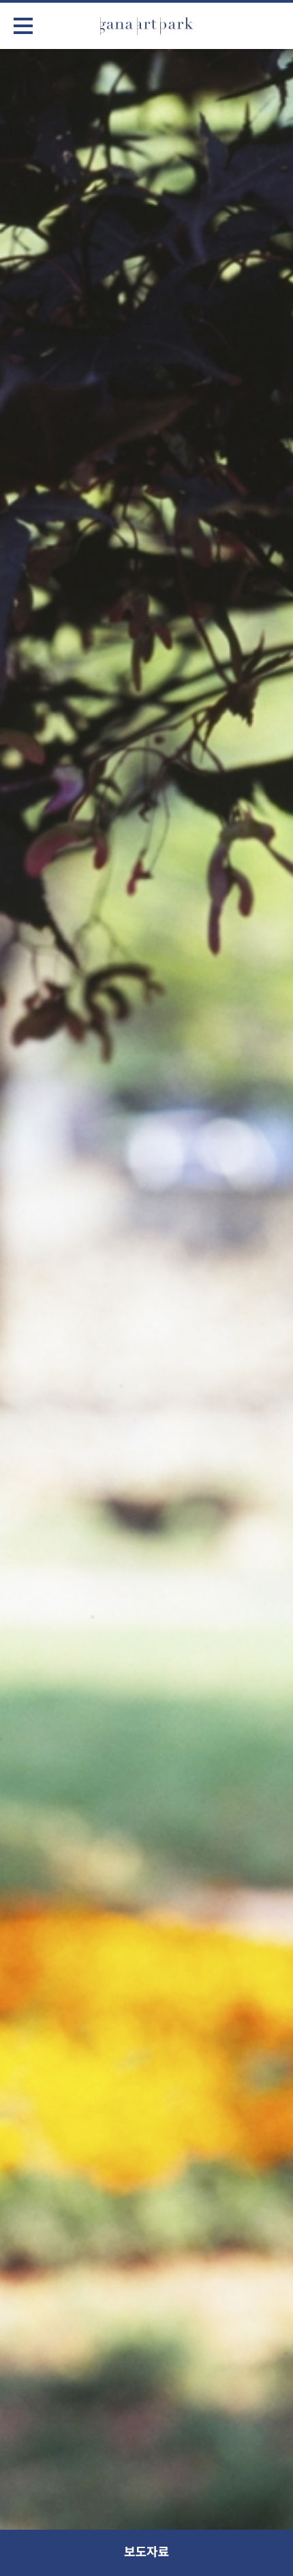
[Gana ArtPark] (146, 26)
